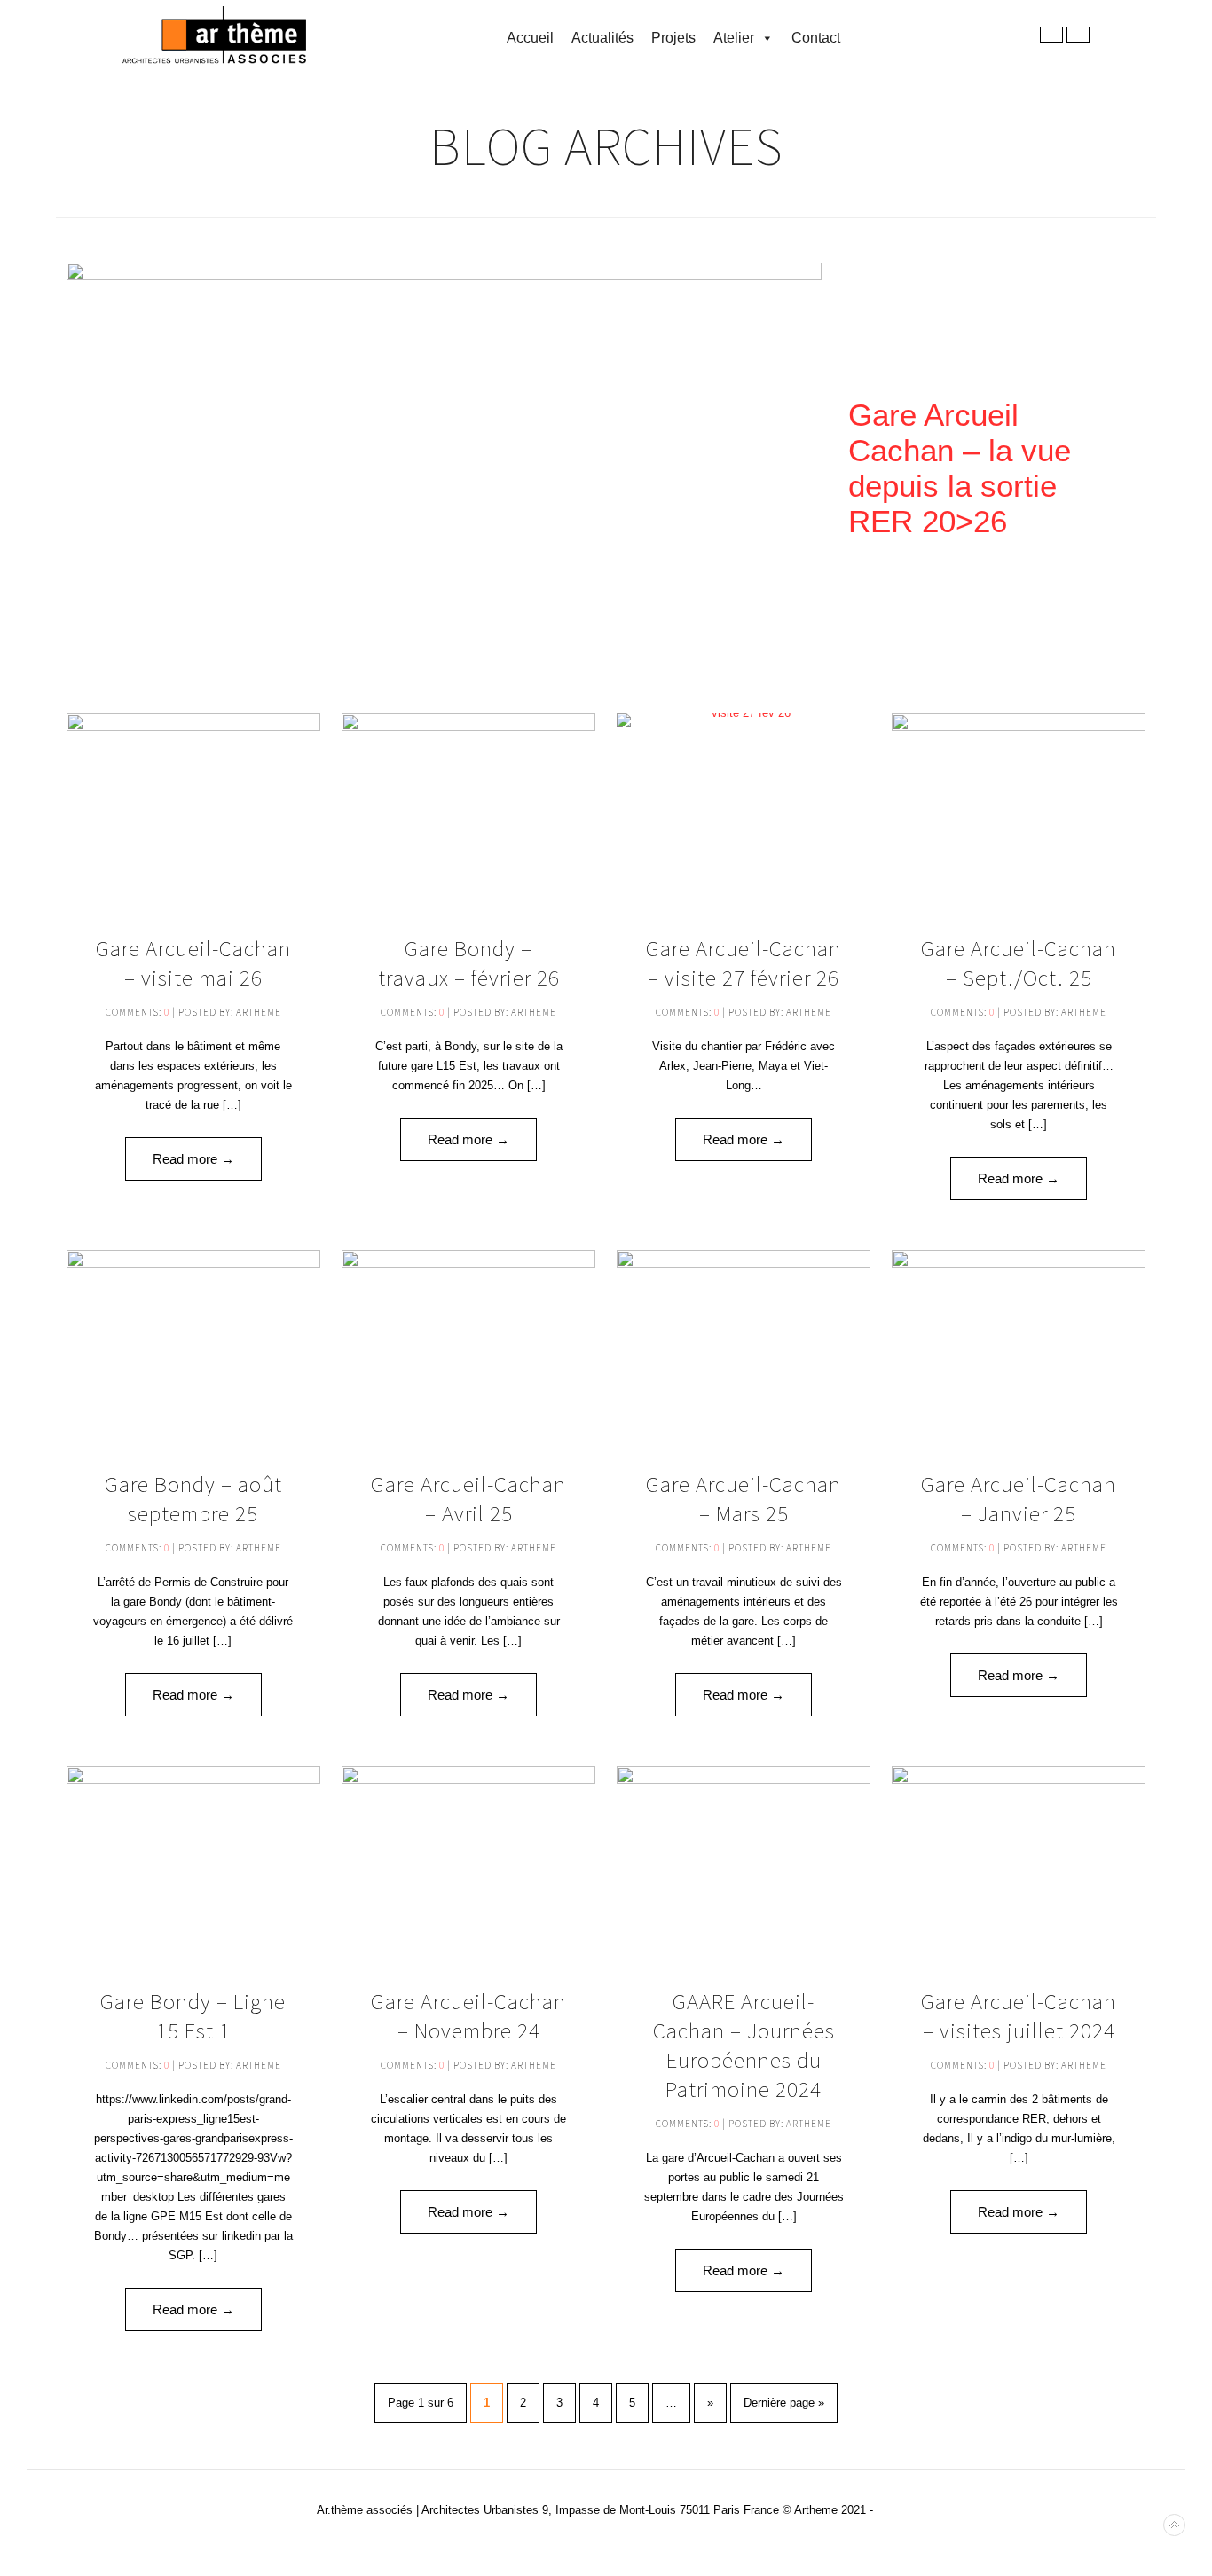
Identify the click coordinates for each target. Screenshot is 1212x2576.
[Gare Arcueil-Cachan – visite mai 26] (193, 810)
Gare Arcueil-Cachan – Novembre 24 (468, 2016)
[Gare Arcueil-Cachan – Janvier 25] (1018, 1347)
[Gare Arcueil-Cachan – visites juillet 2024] (1018, 1863)
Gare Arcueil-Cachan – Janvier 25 (1019, 1499)
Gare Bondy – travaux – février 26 (469, 963)
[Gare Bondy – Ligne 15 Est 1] (193, 1863)
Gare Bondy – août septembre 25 (193, 1499)
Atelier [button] (734, 38)
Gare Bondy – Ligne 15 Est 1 (193, 2016)
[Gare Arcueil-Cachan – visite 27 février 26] (743, 810)
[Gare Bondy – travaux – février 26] (468, 810)
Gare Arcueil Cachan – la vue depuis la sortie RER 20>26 (960, 468)
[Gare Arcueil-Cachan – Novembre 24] (468, 1863)
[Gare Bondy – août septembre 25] (193, 1347)
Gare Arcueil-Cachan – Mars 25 (744, 1499)
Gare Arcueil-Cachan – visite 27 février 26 (744, 963)
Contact (816, 38)
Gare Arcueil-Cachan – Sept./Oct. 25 (1019, 963)
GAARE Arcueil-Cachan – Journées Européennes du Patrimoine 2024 (744, 2045)
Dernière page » (784, 2403)
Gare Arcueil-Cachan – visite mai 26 (193, 963)
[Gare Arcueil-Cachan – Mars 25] (743, 1347)
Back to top (1174, 2525)
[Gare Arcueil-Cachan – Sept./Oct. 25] (1018, 810)
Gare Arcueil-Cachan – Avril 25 (468, 1499)
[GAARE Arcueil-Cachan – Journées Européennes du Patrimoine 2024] (743, 1863)
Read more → (193, 1159)
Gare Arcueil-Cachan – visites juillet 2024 (1019, 2016)
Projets (673, 38)
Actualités (602, 38)
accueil (530, 38)
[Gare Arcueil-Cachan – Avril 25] (468, 1347)
